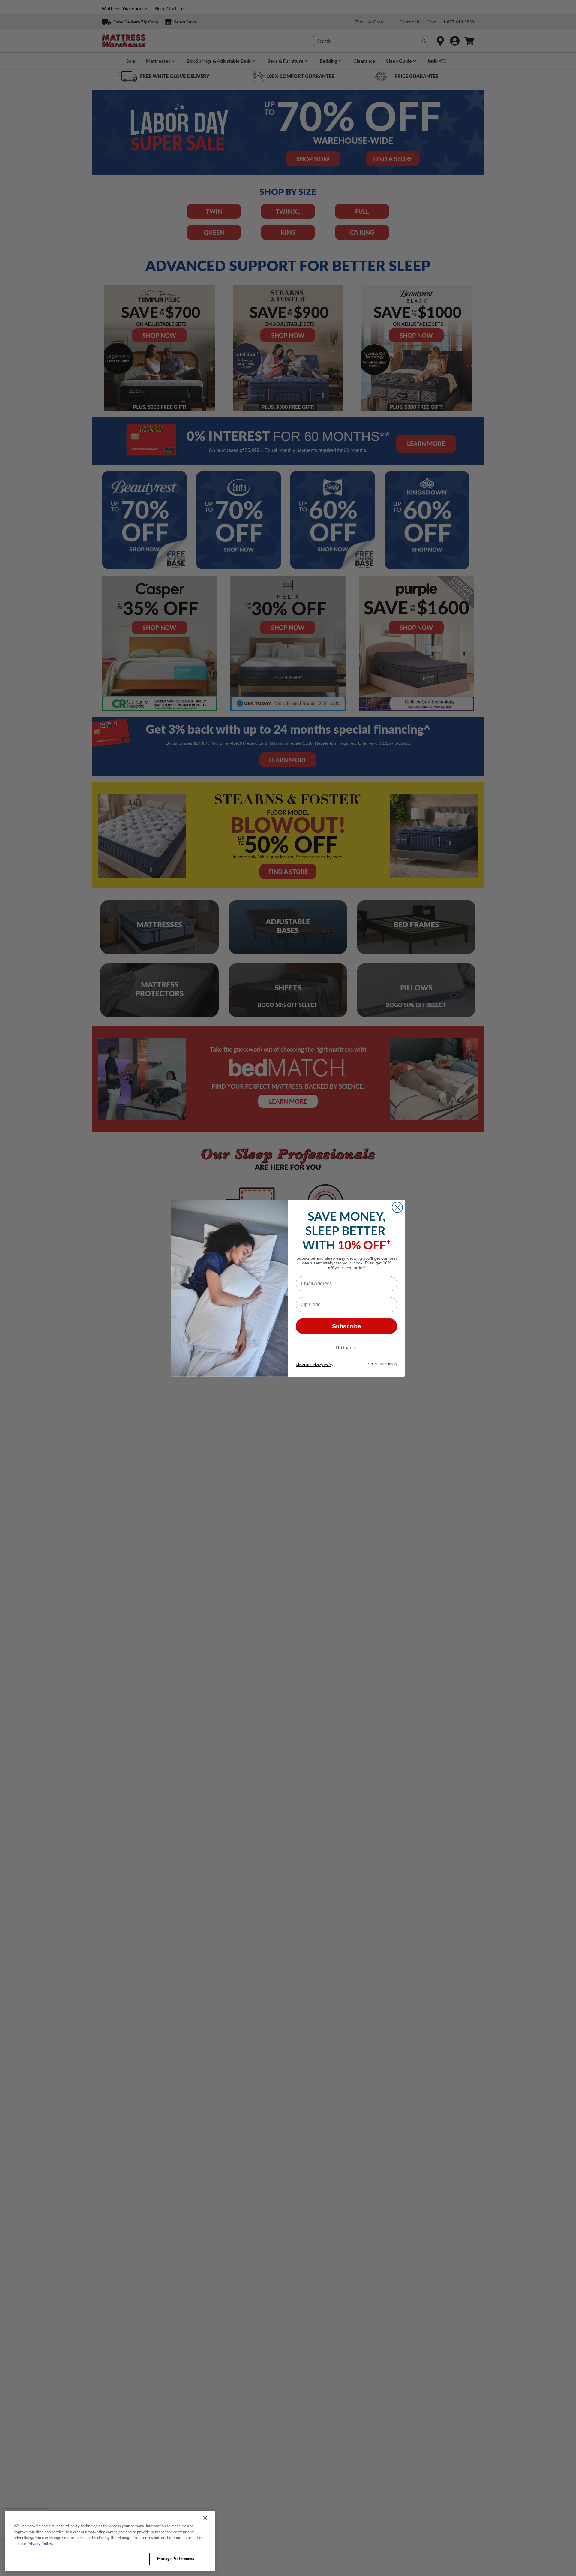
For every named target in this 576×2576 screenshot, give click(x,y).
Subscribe (346, 1326)
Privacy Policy (40, 2544)
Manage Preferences (175, 2559)
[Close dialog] (397, 1207)
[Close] (205, 2518)
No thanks (346, 1348)
